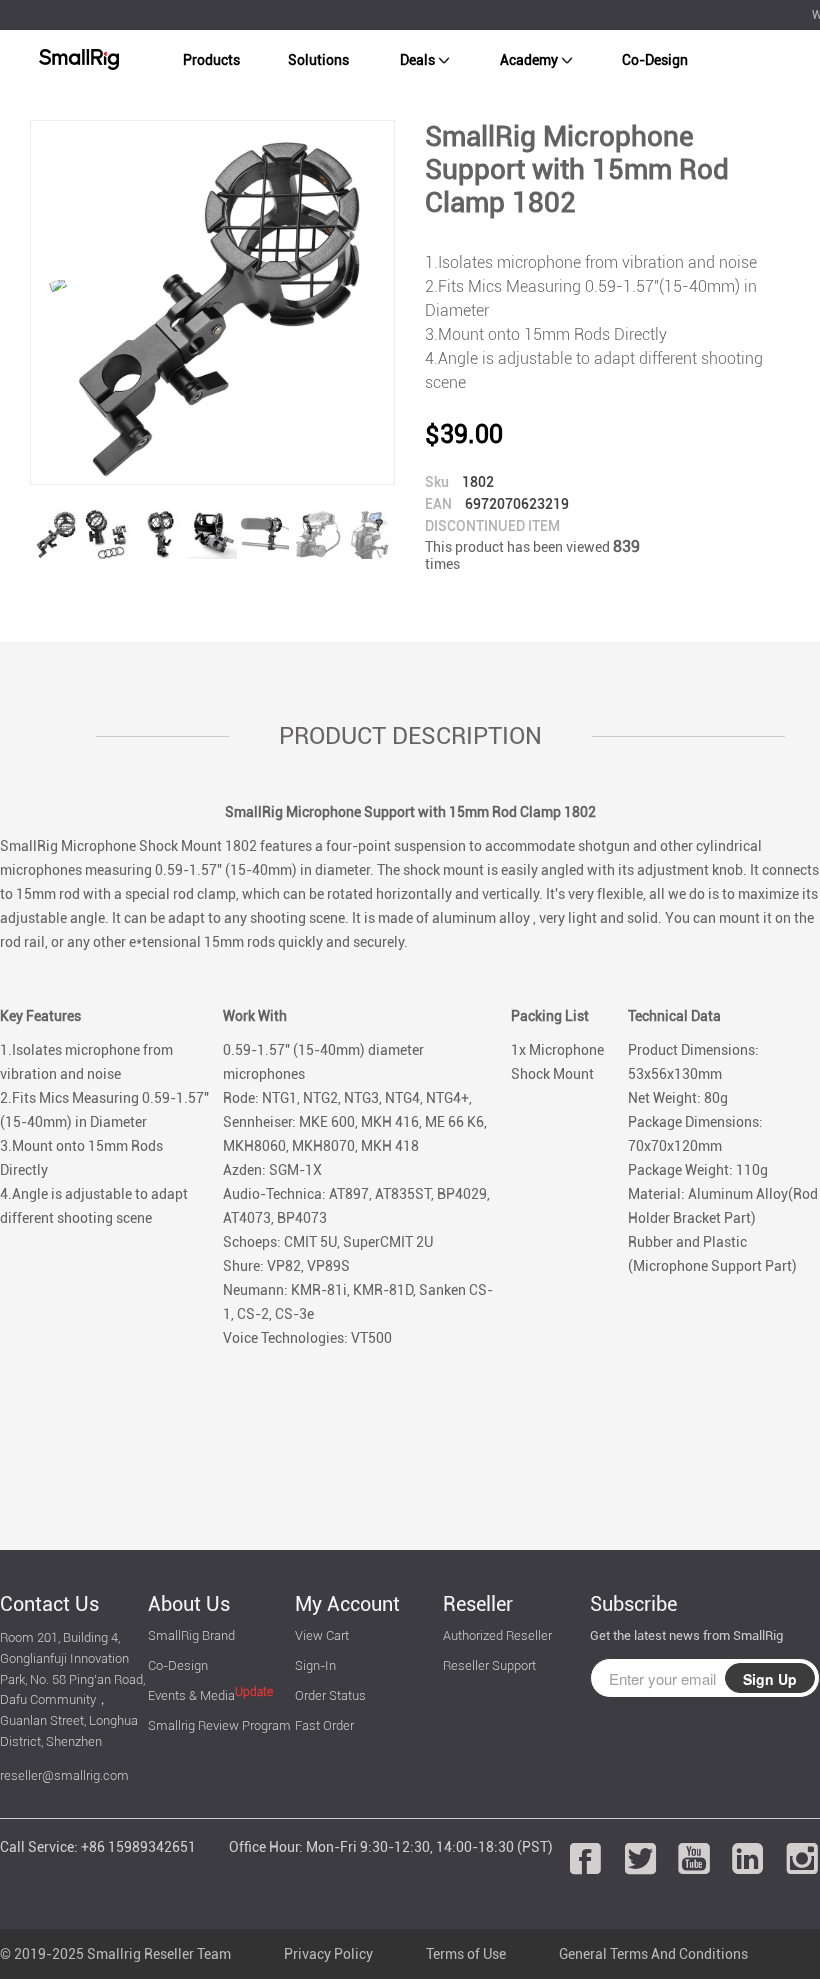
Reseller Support (489, 1665)
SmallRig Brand (191, 1635)
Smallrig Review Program (219, 1725)
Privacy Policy (328, 1954)
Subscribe (633, 1604)
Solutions (318, 60)
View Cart (322, 1635)
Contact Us (49, 1604)
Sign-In (315, 1665)
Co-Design (655, 60)
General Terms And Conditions (653, 1954)
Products (211, 60)
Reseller (478, 1604)
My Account (347, 1604)
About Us (189, 1604)
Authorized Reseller (497, 1635)
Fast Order (324, 1725)
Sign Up (770, 1679)
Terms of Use (466, 1954)
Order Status (330, 1695)
